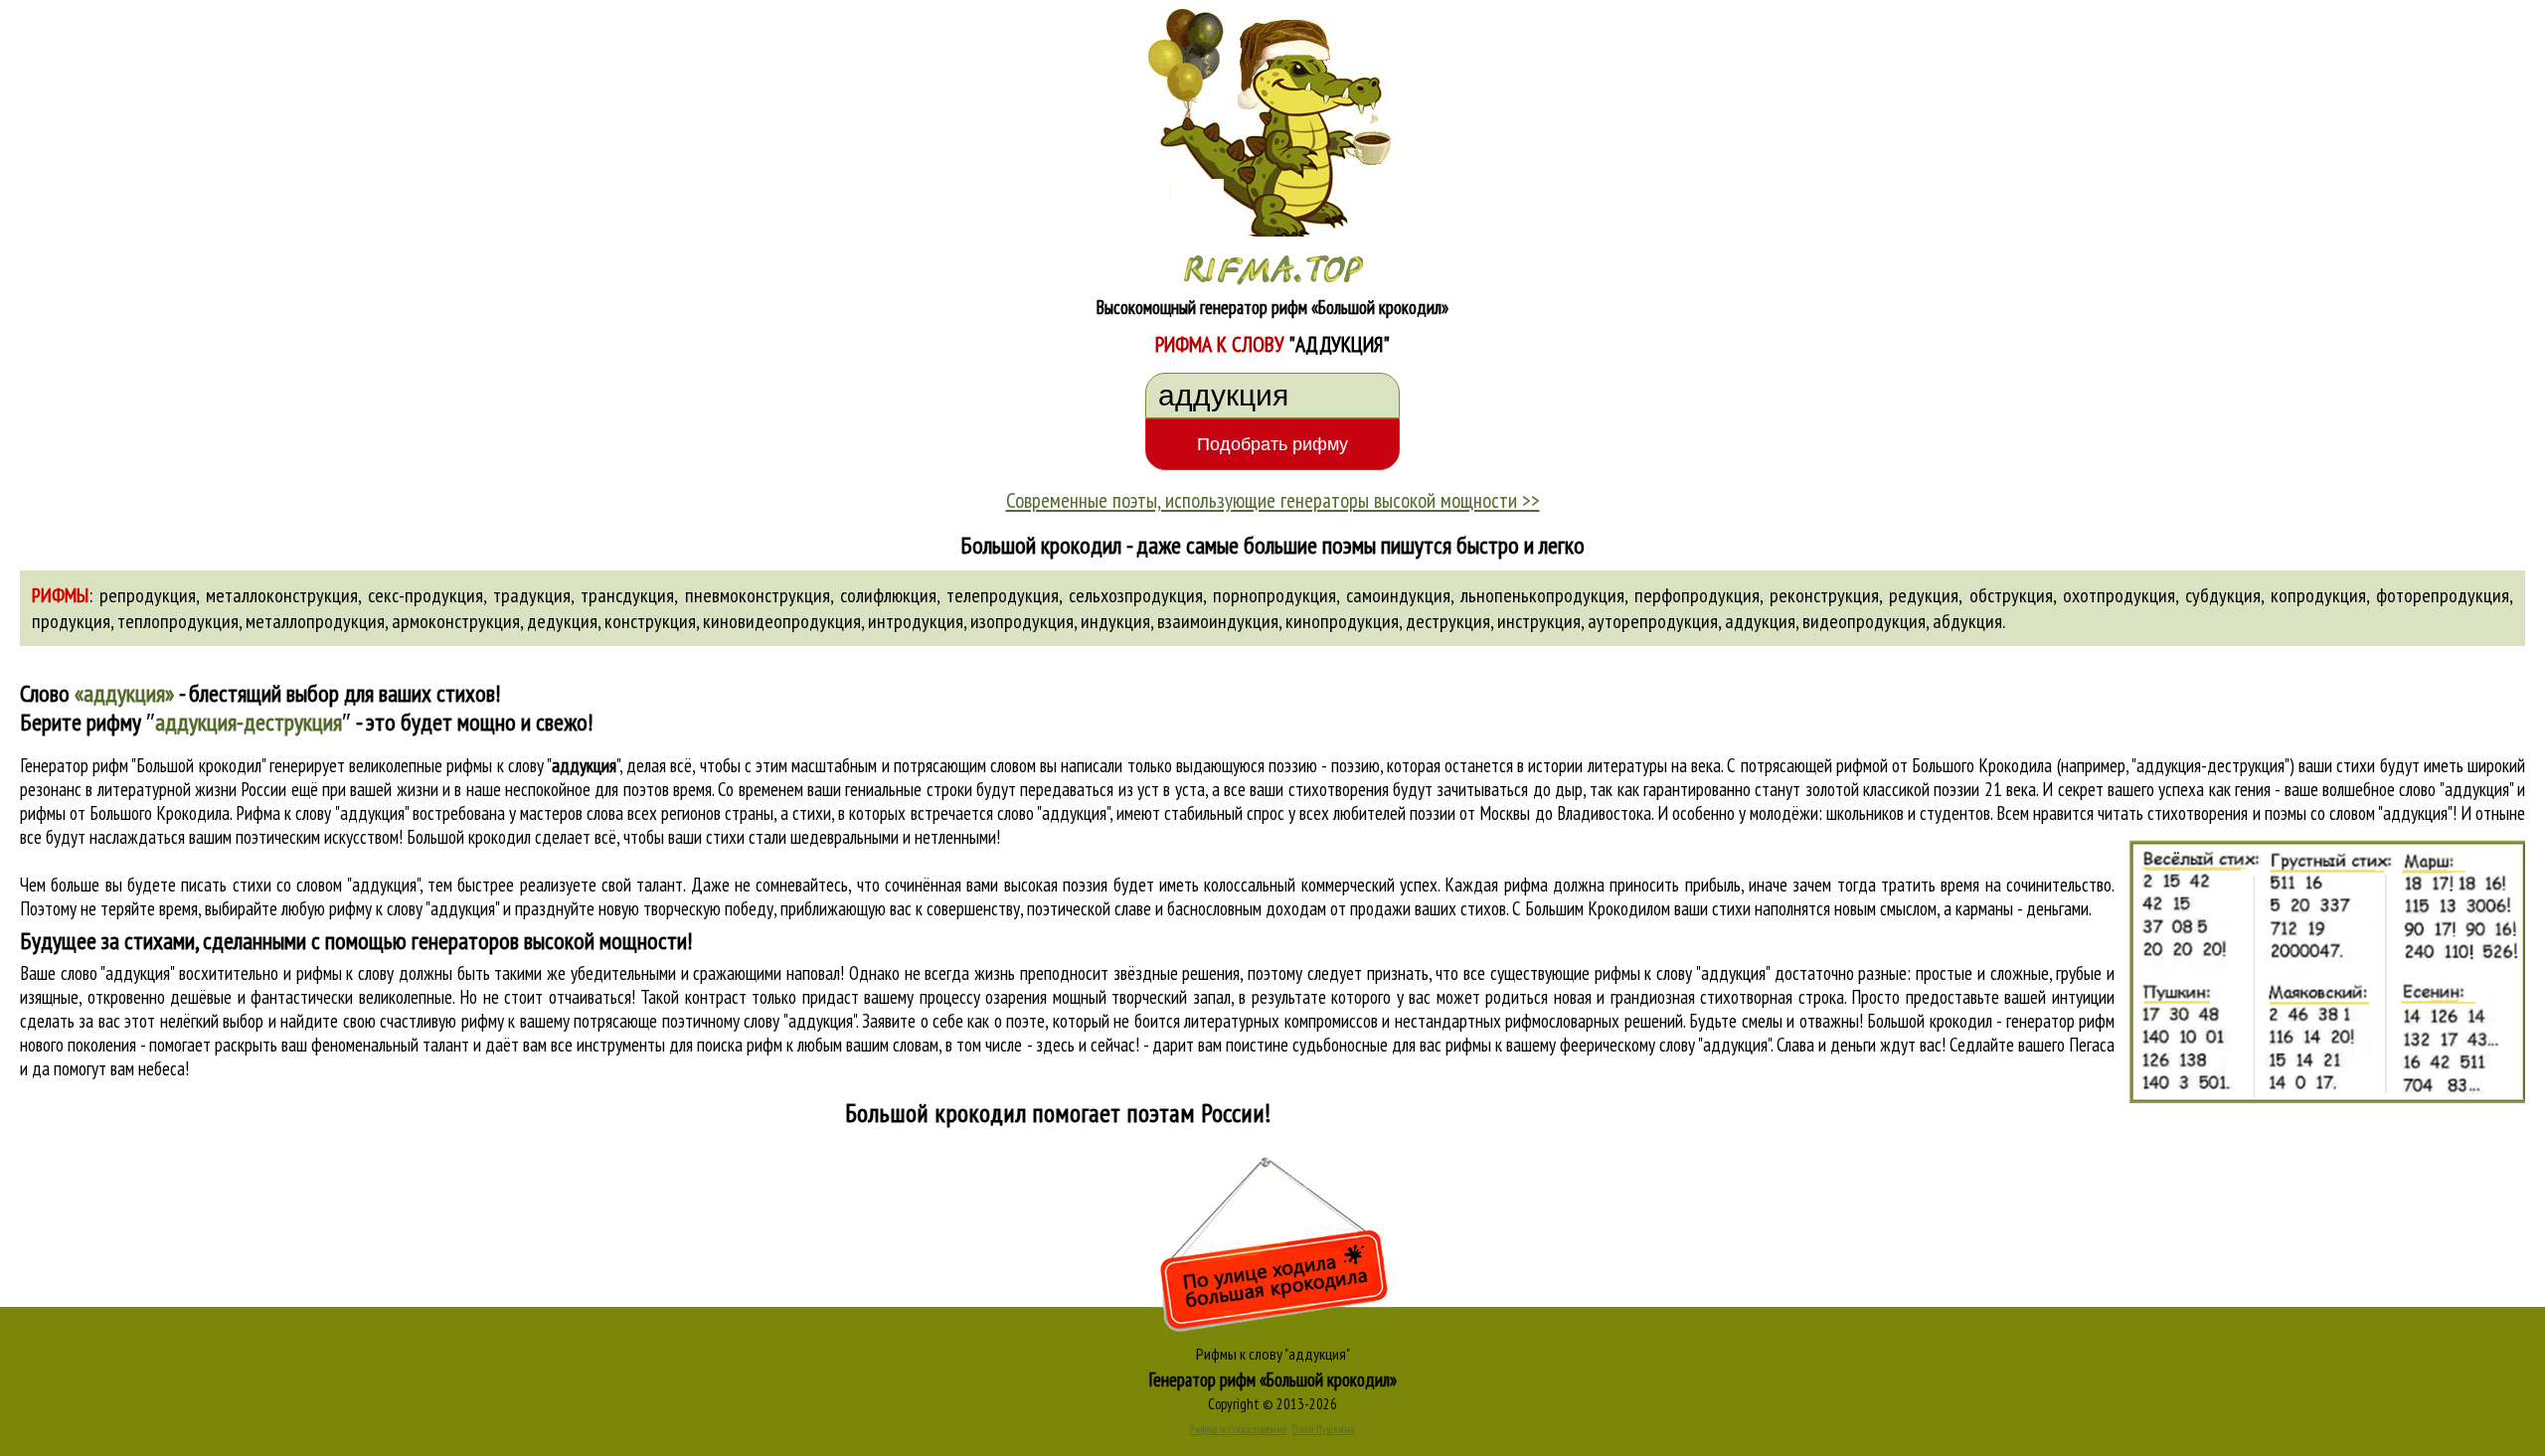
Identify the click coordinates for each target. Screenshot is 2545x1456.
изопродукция (1022, 621)
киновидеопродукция (782, 621)
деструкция (1448, 621)
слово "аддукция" (1053, 813)
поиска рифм (740, 1045)
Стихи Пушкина (1324, 1429)
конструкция (650, 621)
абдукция (1967, 621)
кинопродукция (1342, 621)
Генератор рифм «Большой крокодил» (1273, 1379)
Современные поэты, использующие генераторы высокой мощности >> (1273, 500)
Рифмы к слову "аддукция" (1273, 1354)
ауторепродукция (1653, 621)
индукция (1115, 621)
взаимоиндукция (1218, 621)
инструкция (1539, 621)
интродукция (916, 621)
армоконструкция (456, 621)
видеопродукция (1864, 621)
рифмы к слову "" (533, 765)
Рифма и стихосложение (1238, 1429)
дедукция (562, 621)
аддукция (1760, 621)
